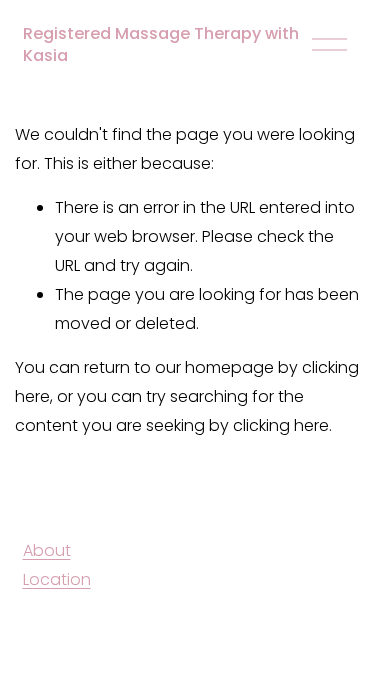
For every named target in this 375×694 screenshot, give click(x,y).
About (47, 550)
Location (57, 579)
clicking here (281, 425)
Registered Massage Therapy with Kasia (161, 44)
